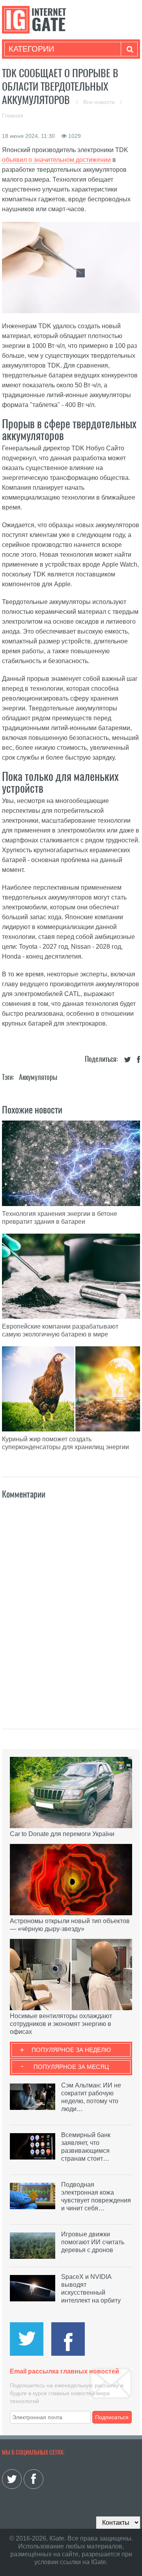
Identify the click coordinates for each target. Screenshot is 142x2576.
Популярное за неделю (71, 2050)
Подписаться (112, 2417)
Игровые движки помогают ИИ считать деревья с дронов (93, 2242)
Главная (13, 115)
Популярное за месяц (71, 2067)
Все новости (100, 102)
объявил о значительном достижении (56, 160)
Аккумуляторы (38, 1077)
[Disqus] (71, 1606)
